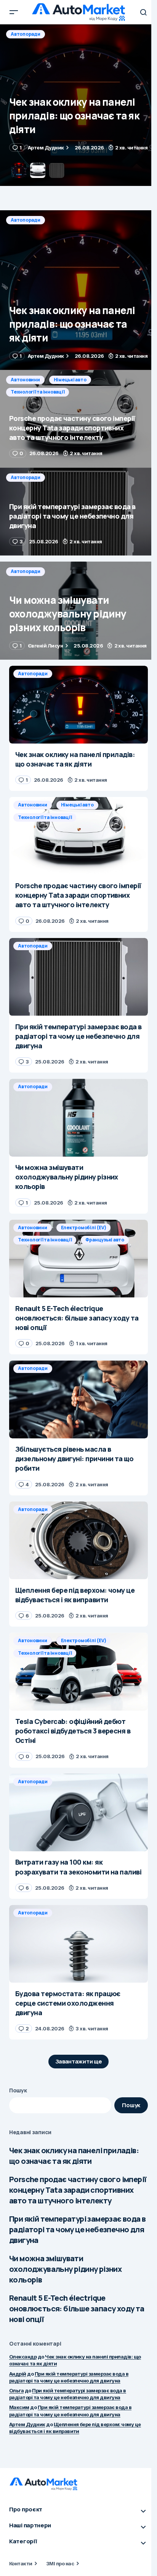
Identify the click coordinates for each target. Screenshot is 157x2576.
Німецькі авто (70, 34)
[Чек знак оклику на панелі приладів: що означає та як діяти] (78, 290)
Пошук (18, 2090)
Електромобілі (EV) (84, 1228)
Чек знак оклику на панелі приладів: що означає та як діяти (74, 2156)
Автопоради (26, 220)
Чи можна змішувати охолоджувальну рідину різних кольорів (65, 2269)
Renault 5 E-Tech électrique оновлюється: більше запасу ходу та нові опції (77, 2309)
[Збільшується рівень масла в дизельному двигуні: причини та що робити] (78, 1399)
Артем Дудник (27, 2424)
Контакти (21, 2563)
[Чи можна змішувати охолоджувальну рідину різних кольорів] (78, 611)
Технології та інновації (38, 46)
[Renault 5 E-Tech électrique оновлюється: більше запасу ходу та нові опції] (78, 1259)
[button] (14, 12)
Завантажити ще (79, 2061)
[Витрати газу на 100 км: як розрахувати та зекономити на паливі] (78, 1813)
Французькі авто (105, 1240)
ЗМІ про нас (60, 2563)
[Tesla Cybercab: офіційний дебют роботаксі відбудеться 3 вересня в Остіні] (78, 1672)
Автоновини (25, 34)
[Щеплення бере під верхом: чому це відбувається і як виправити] (78, 1540)
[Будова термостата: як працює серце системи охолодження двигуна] (78, 1944)
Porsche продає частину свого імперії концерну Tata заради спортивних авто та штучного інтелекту (78, 2190)
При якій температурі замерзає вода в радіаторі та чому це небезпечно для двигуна (77, 2229)
